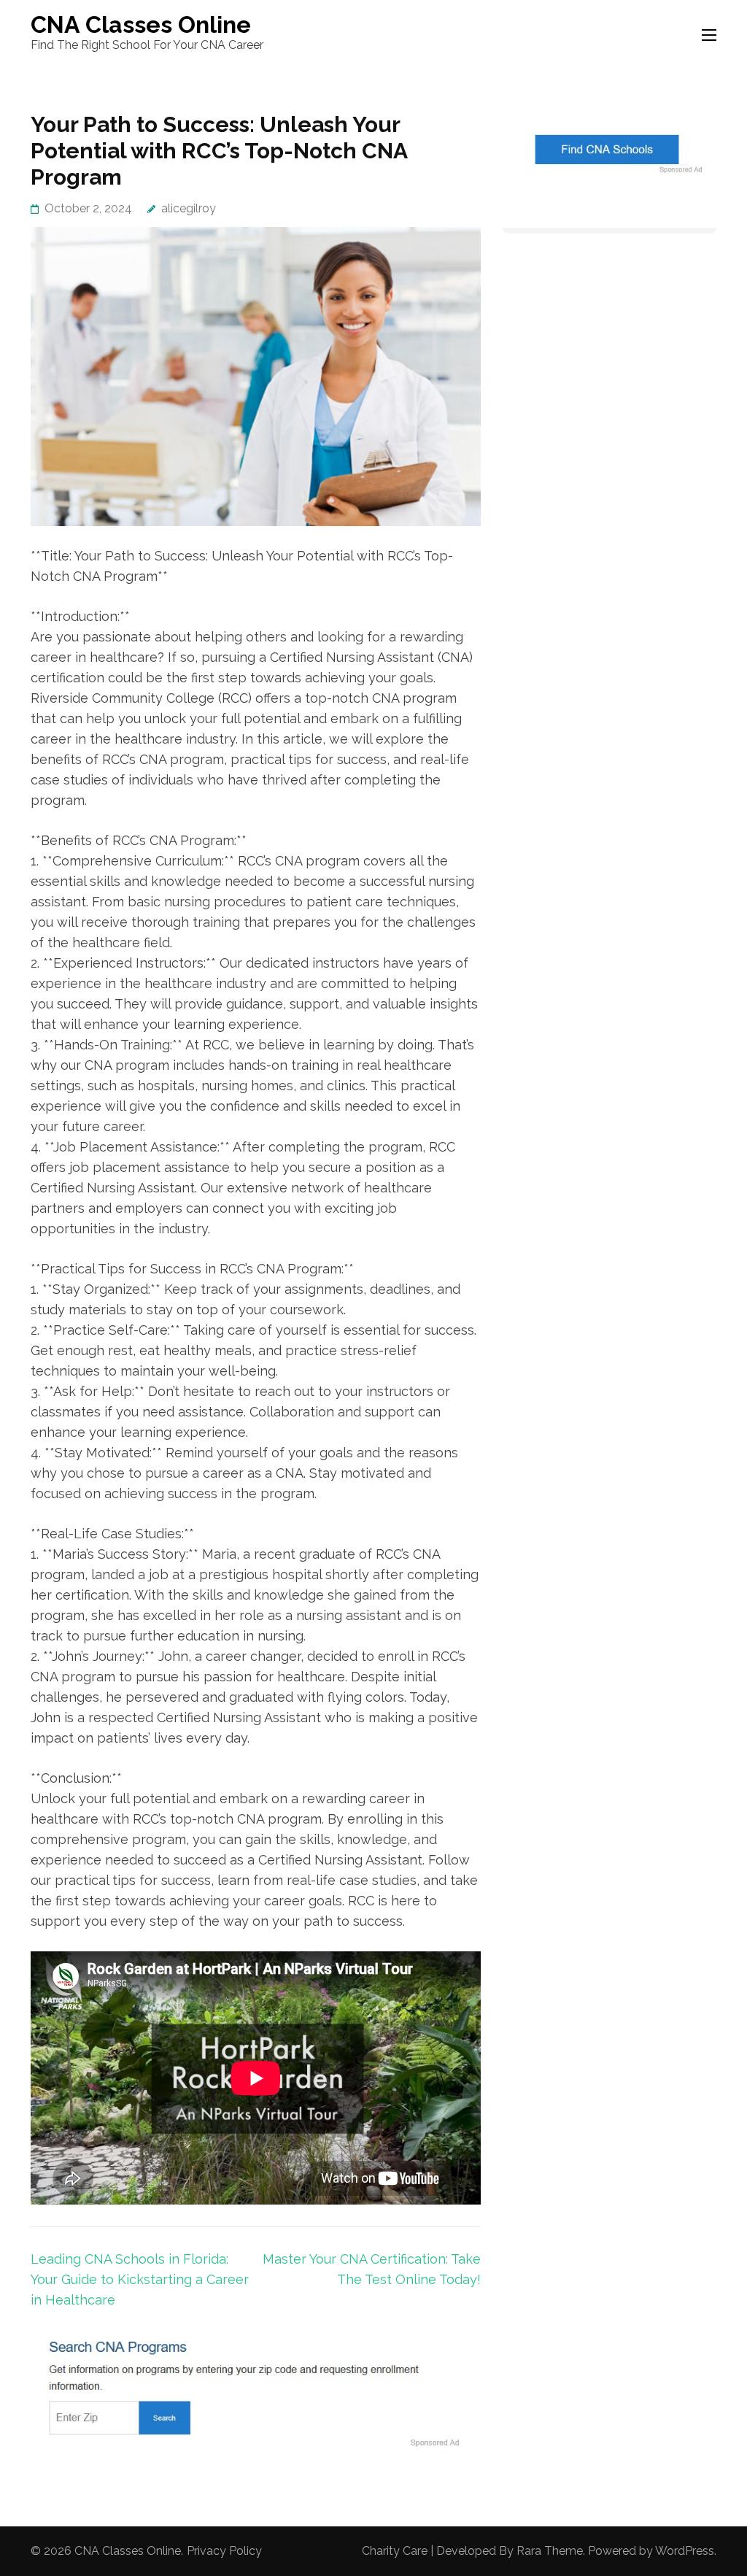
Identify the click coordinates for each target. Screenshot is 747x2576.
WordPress (685, 2551)
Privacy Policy (224, 2551)
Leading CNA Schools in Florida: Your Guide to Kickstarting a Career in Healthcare (140, 2279)
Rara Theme (550, 2551)
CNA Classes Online (141, 24)
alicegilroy (189, 208)
